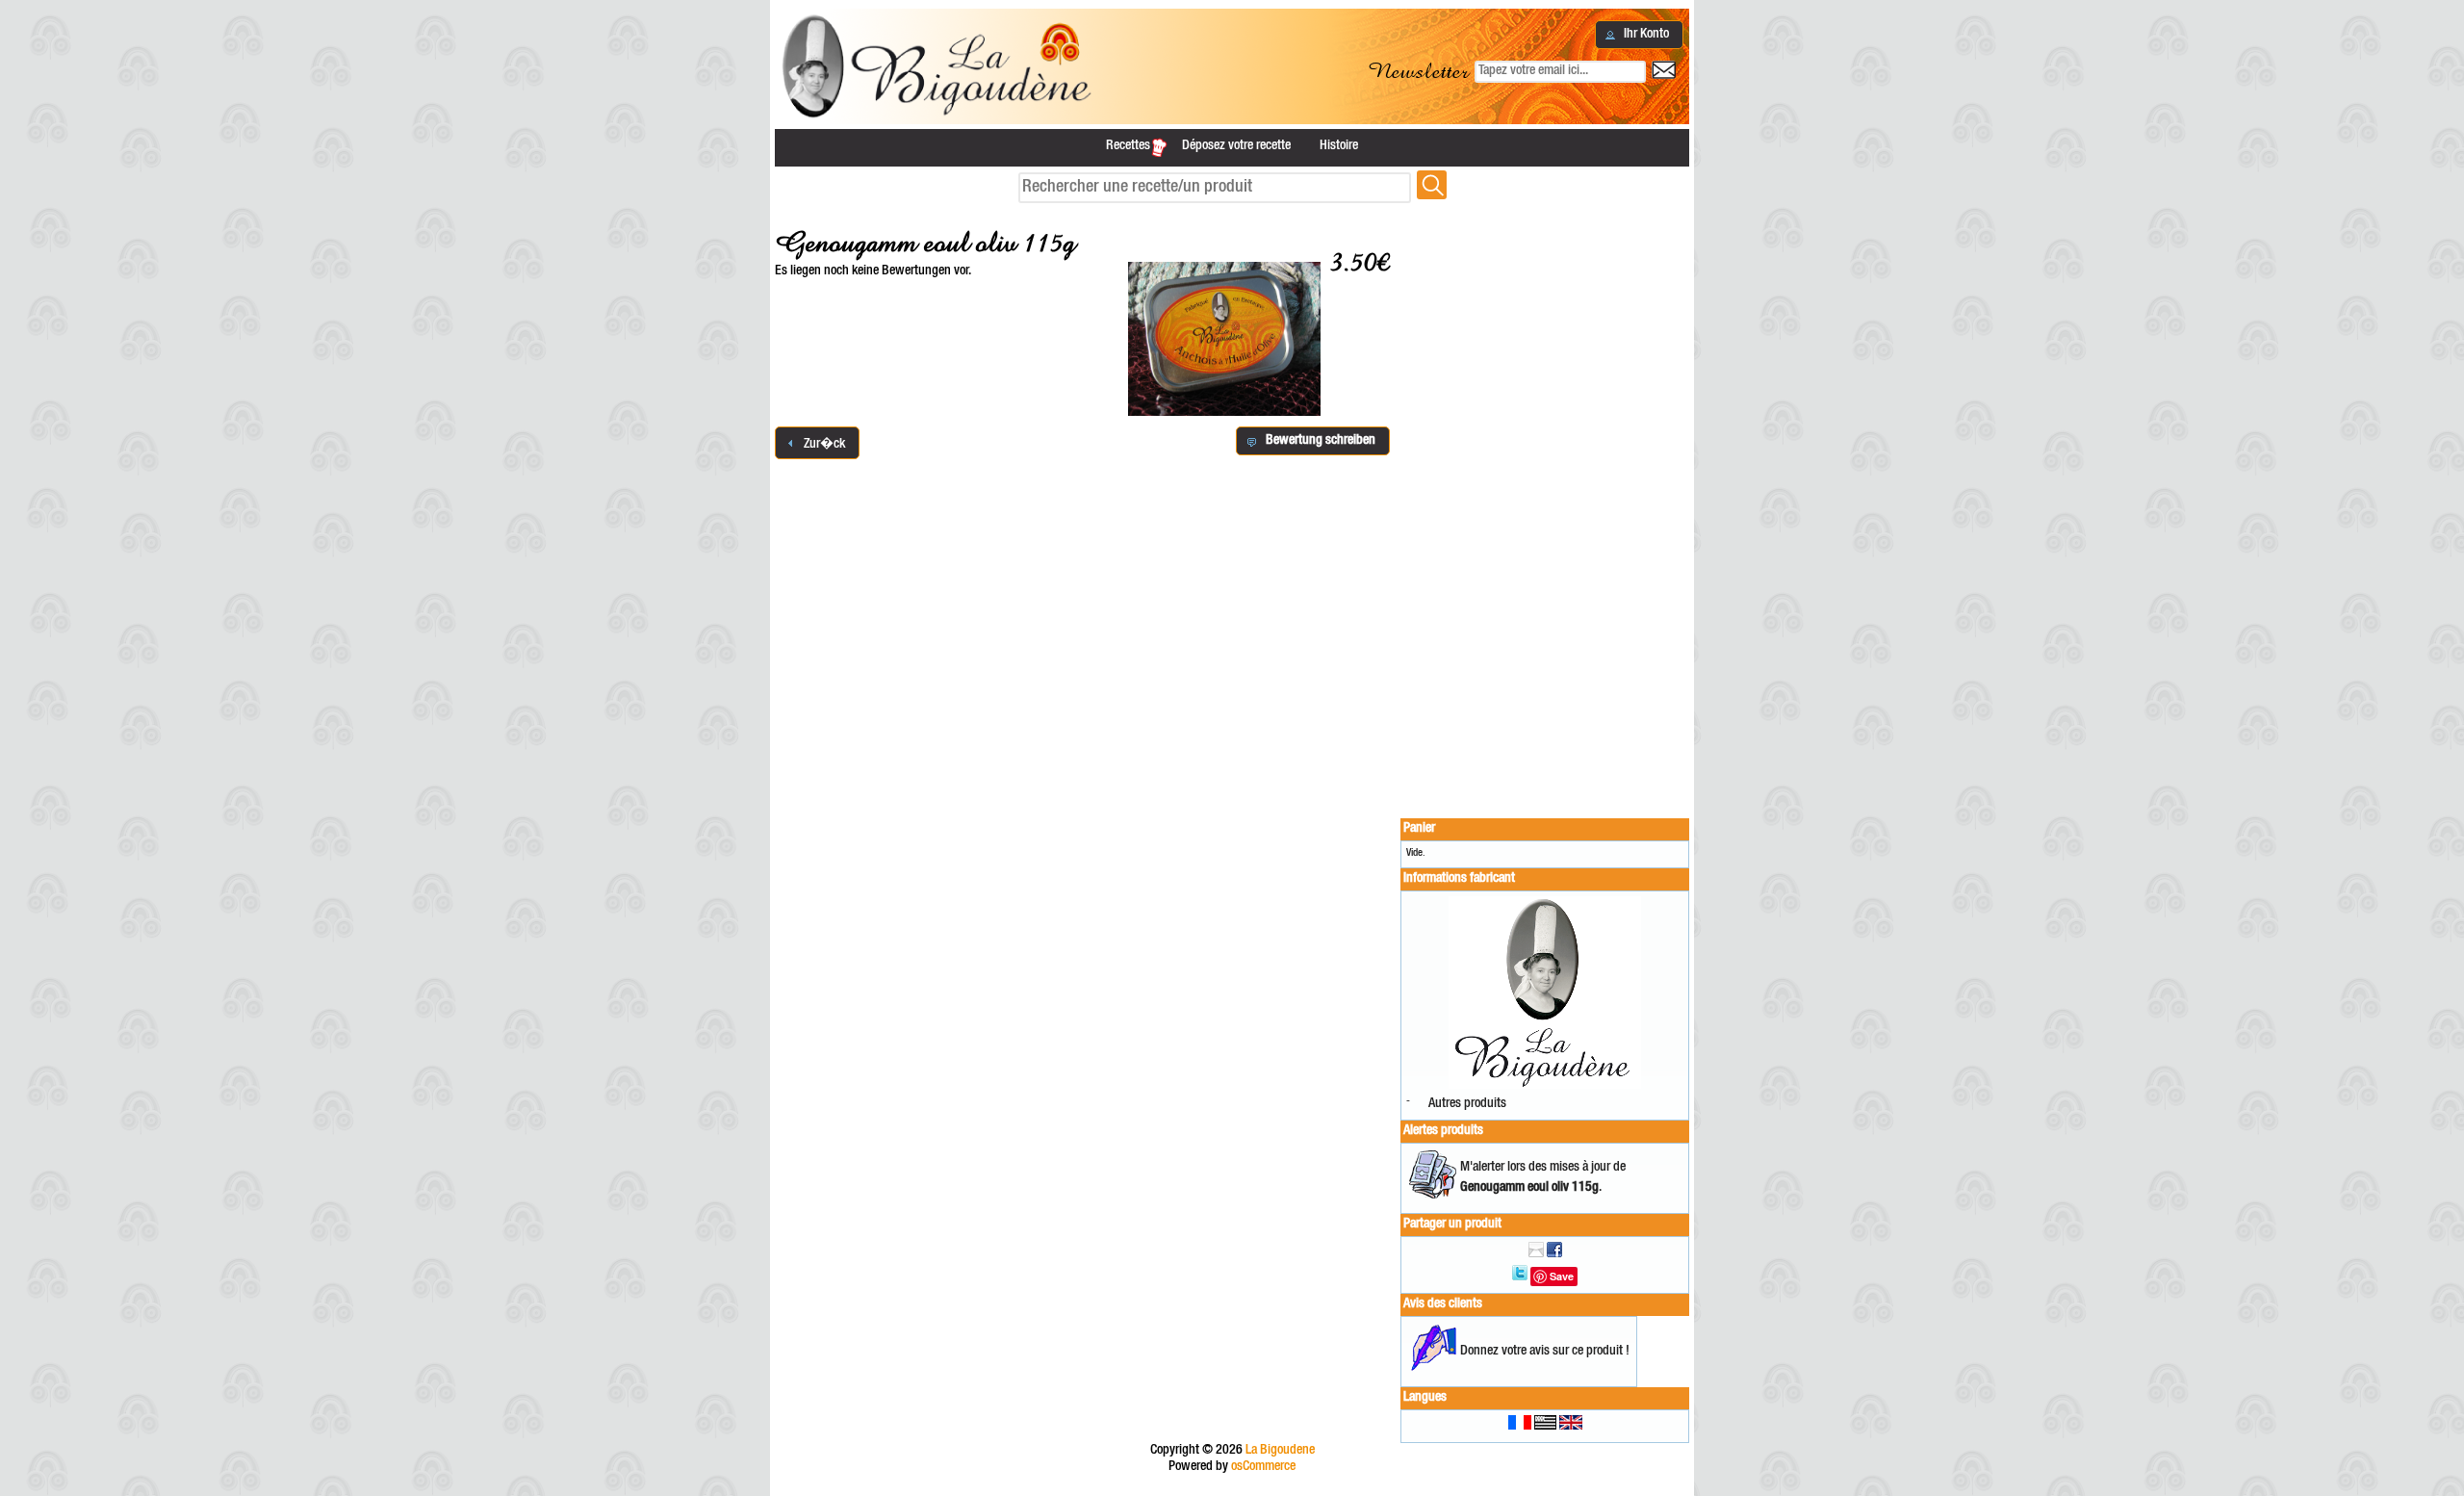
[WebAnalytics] (1232, 1487)
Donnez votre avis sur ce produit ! (1545, 1352)
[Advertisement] (1545, 503)
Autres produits (1467, 1104)
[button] (1639, 35)
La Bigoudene (1280, 1451)
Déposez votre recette (1236, 146)
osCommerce (1263, 1467)
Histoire (1339, 146)
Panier (1419, 829)
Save (1562, 1276)
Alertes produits (1443, 1131)
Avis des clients (1443, 1304)
